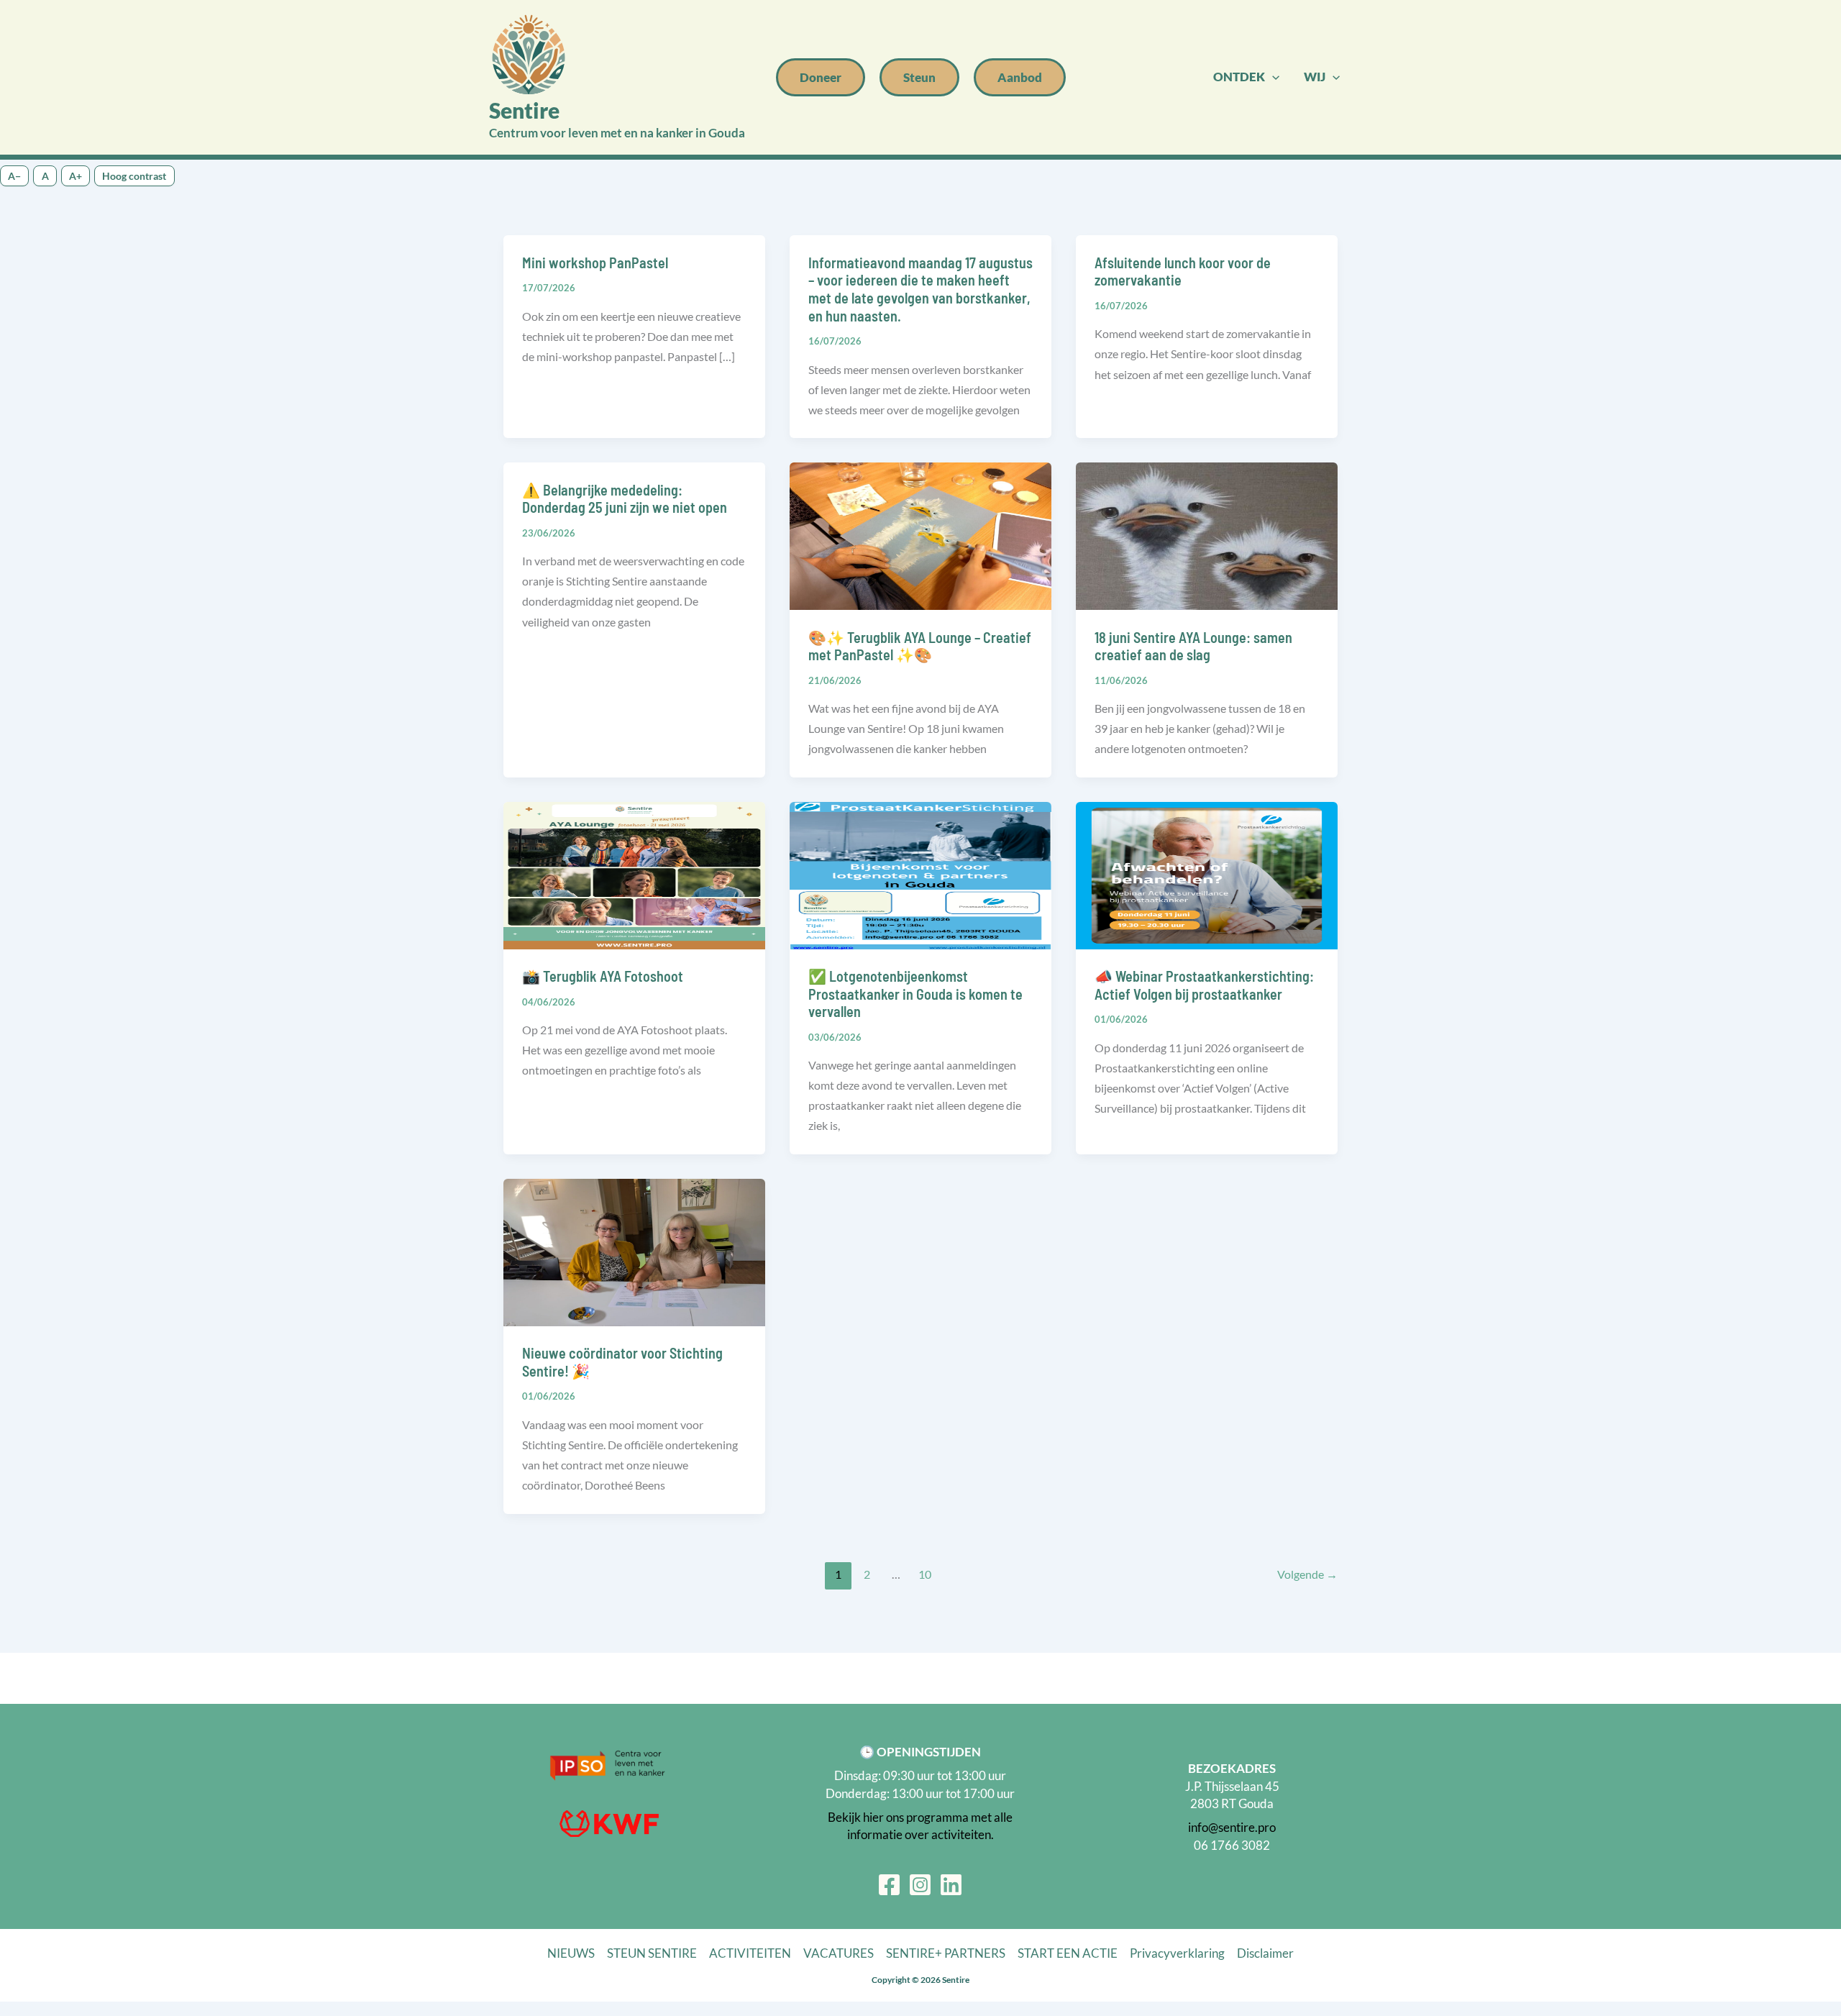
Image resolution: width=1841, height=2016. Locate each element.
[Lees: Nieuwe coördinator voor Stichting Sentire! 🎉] (634, 1251)
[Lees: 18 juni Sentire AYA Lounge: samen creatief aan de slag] (1207, 535)
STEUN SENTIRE (652, 1953)
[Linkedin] (951, 1885)
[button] (821, 77)
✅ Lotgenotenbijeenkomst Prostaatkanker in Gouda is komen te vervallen (915, 994)
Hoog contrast (134, 176)
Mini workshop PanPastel (595, 263)
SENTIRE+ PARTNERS (946, 1953)
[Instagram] (920, 1885)
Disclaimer (1265, 1953)
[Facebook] (889, 1885)
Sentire (524, 110)
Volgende (1307, 1574)
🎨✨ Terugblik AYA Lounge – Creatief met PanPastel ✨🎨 (920, 646)
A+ (76, 176)
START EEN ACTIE (1068, 1953)
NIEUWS (571, 1953)
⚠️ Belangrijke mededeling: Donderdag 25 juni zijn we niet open (625, 499)
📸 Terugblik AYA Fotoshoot (603, 976)
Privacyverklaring (1177, 1953)
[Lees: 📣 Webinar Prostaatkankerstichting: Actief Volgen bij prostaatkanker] (1207, 874)
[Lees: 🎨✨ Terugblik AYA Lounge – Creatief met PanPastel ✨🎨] (920, 535)
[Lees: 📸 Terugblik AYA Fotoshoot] (634, 874)
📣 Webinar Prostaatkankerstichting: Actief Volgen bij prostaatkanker (1204, 985)
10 (925, 1574)
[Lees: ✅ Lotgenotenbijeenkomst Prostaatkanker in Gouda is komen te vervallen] (920, 874)
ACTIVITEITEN (750, 1953)
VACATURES (839, 1953)
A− (14, 176)
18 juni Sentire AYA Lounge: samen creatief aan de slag (1193, 646)
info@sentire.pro (1232, 1827)
